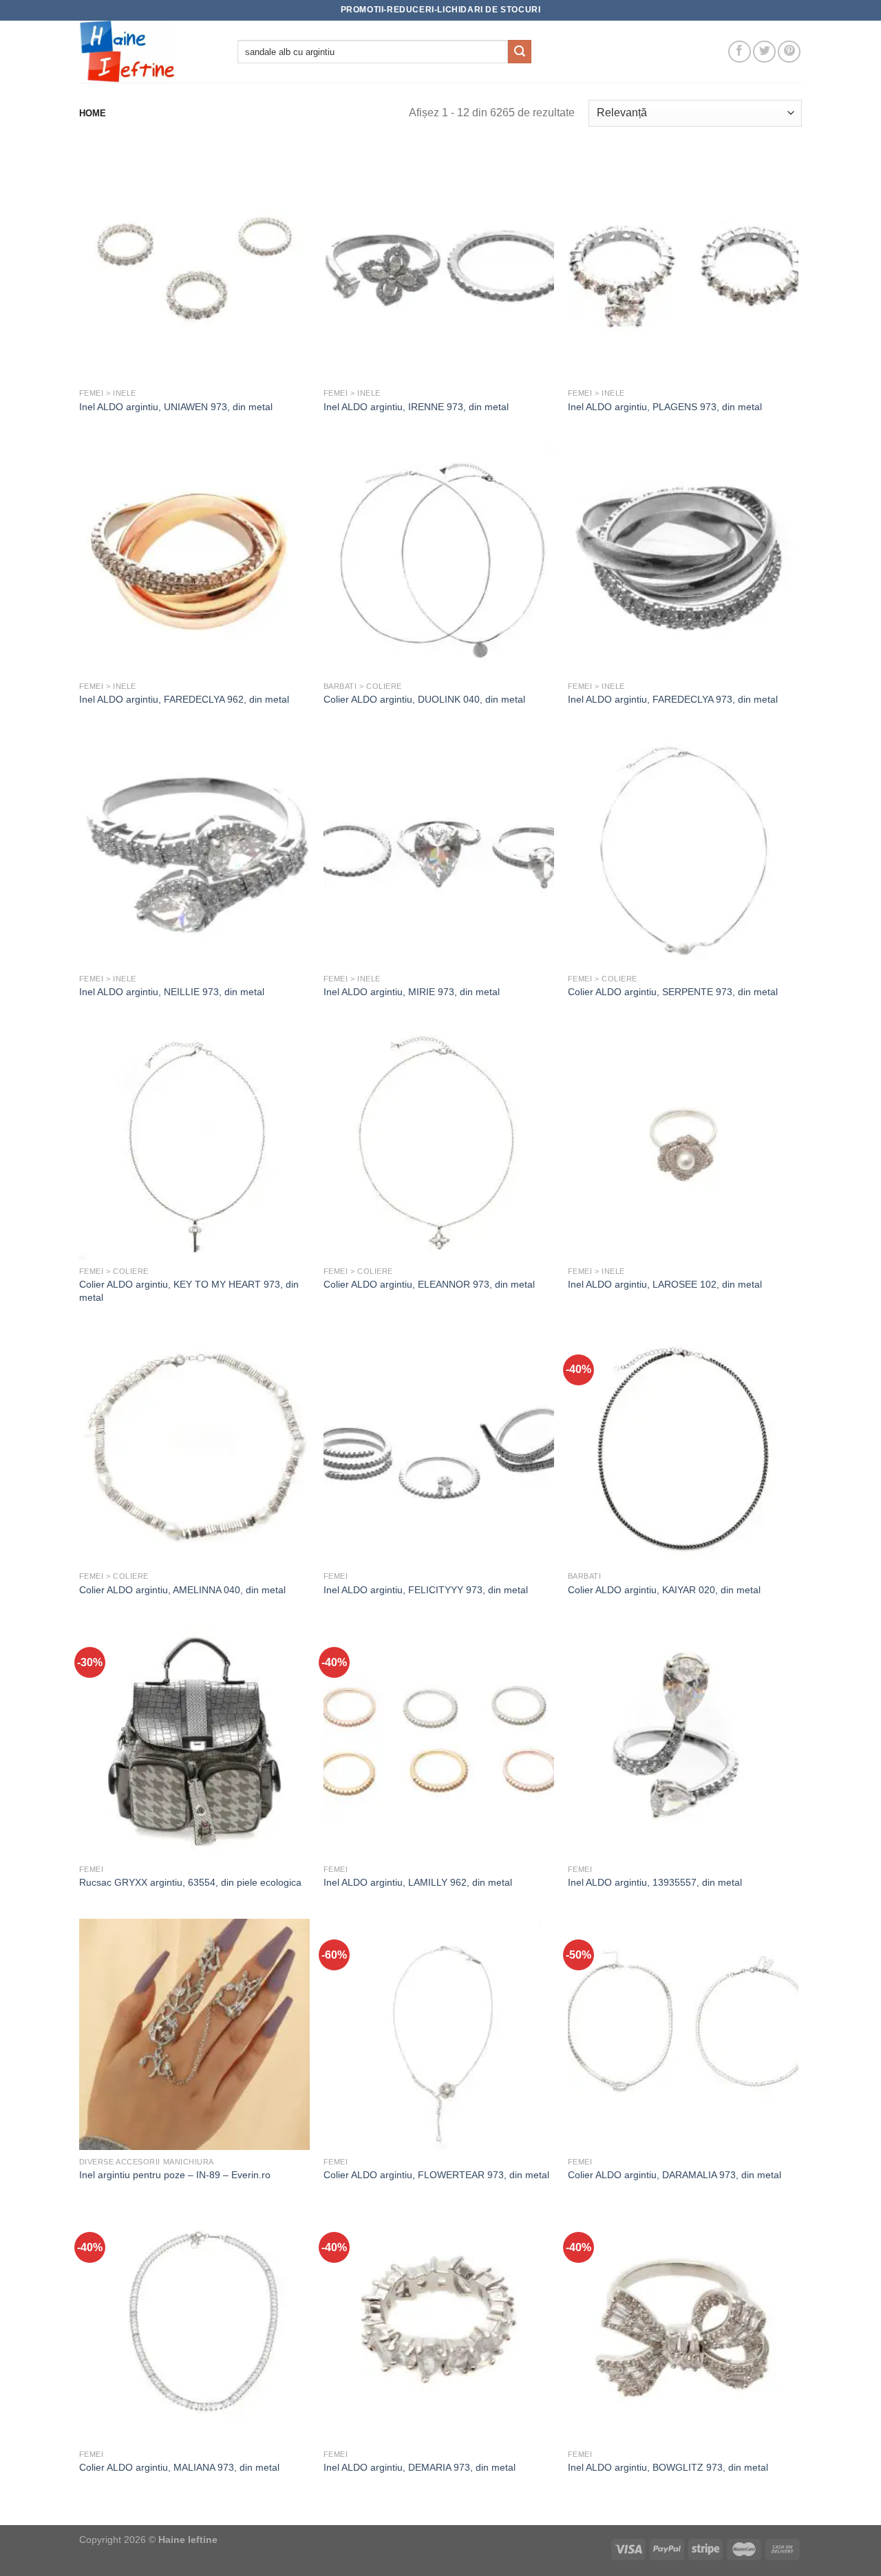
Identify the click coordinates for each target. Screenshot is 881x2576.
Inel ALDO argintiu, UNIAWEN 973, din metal (176, 407)
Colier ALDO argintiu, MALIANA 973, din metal (179, 2467)
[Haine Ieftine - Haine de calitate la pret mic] (148, 52)
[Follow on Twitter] (764, 52)
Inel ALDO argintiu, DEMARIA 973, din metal (420, 2467)
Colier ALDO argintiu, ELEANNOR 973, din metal (429, 1284)
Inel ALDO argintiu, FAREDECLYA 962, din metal (184, 699)
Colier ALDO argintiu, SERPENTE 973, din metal (673, 992)
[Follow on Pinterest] (789, 52)
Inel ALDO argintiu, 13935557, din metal (655, 1882)
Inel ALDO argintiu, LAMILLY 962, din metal (418, 1882)
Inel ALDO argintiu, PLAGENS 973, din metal (665, 407)
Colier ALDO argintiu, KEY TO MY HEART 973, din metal (189, 1291)
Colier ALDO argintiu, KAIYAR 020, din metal (664, 1590)
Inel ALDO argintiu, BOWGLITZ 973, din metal (668, 2467)
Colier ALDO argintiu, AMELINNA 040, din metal (182, 1590)
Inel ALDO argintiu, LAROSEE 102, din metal (665, 1284)
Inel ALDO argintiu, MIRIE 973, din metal (412, 992)
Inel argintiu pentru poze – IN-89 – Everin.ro (175, 2175)
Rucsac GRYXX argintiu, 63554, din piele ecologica (190, 1882)
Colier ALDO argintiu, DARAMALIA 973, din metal (675, 2175)
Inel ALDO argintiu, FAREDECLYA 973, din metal (673, 699)
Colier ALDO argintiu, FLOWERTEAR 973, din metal (436, 2175)
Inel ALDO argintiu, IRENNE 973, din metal (416, 407)
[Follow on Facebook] (740, 52)
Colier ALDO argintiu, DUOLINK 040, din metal (424, 699)
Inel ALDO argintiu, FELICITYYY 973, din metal (426, 1590)
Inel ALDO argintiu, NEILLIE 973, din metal (172, 992)
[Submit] (520, 52)
